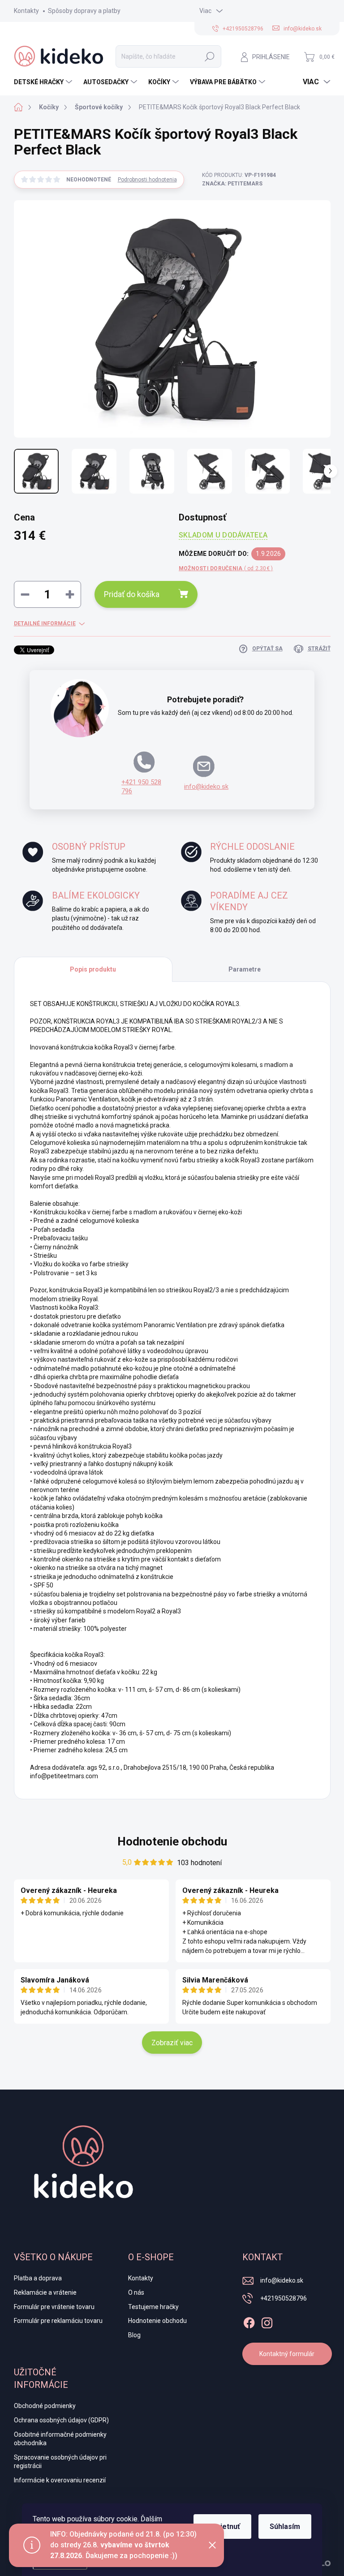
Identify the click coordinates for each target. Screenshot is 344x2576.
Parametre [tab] (245, 969)
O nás (136, 2292)
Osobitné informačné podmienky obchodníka (60, 2439)
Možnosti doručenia (226, 568)
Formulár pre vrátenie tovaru (54, 2307)
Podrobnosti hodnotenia (147, 180)
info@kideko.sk (206, 787)
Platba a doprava (38, 2278)
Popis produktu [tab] (93, 969)
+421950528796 (284, 2298)
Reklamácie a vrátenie (45, 2292)
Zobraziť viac (172, 2043)
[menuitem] (44, 82)
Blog (134, 2335)
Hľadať (210, 56)
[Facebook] (249, 2321)
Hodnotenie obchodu (172, 1841)
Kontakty (26, 11)
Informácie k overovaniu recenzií (60, 2480)
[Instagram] (267, 2321)
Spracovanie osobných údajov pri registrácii (60, 2462)
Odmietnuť (222, 2527)
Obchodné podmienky (45, 2406)
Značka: (232, 184)
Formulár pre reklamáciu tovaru (58, 2321)
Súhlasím (285, 2527)
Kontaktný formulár (287, 2354)
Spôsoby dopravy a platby (84, 11)
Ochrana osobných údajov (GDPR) (61, 2420)
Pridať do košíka (132, 594)
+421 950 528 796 (141, 787)
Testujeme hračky (153, 2307)
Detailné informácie (45, 624)
